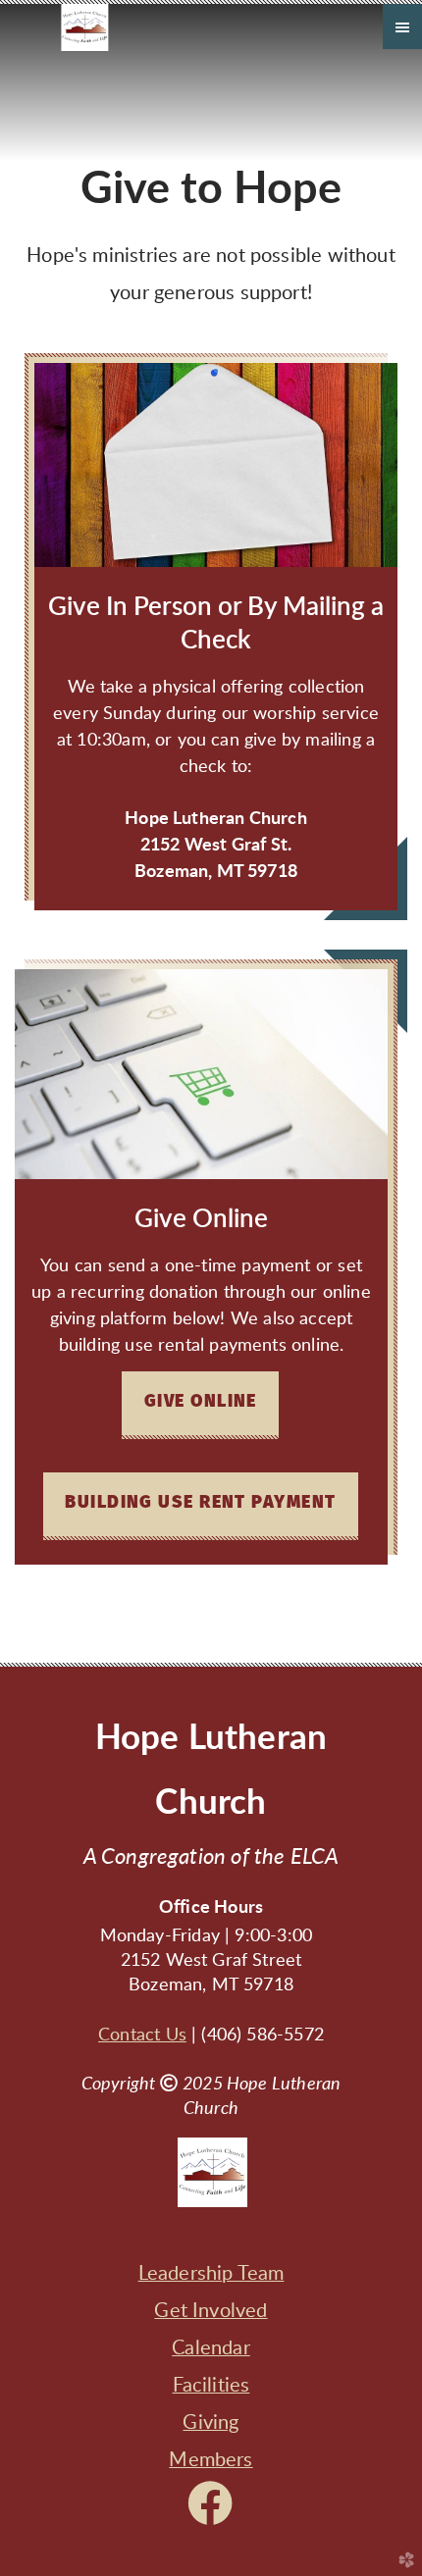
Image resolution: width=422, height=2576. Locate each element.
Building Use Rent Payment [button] (200, 1503)
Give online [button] (201, 1402)
